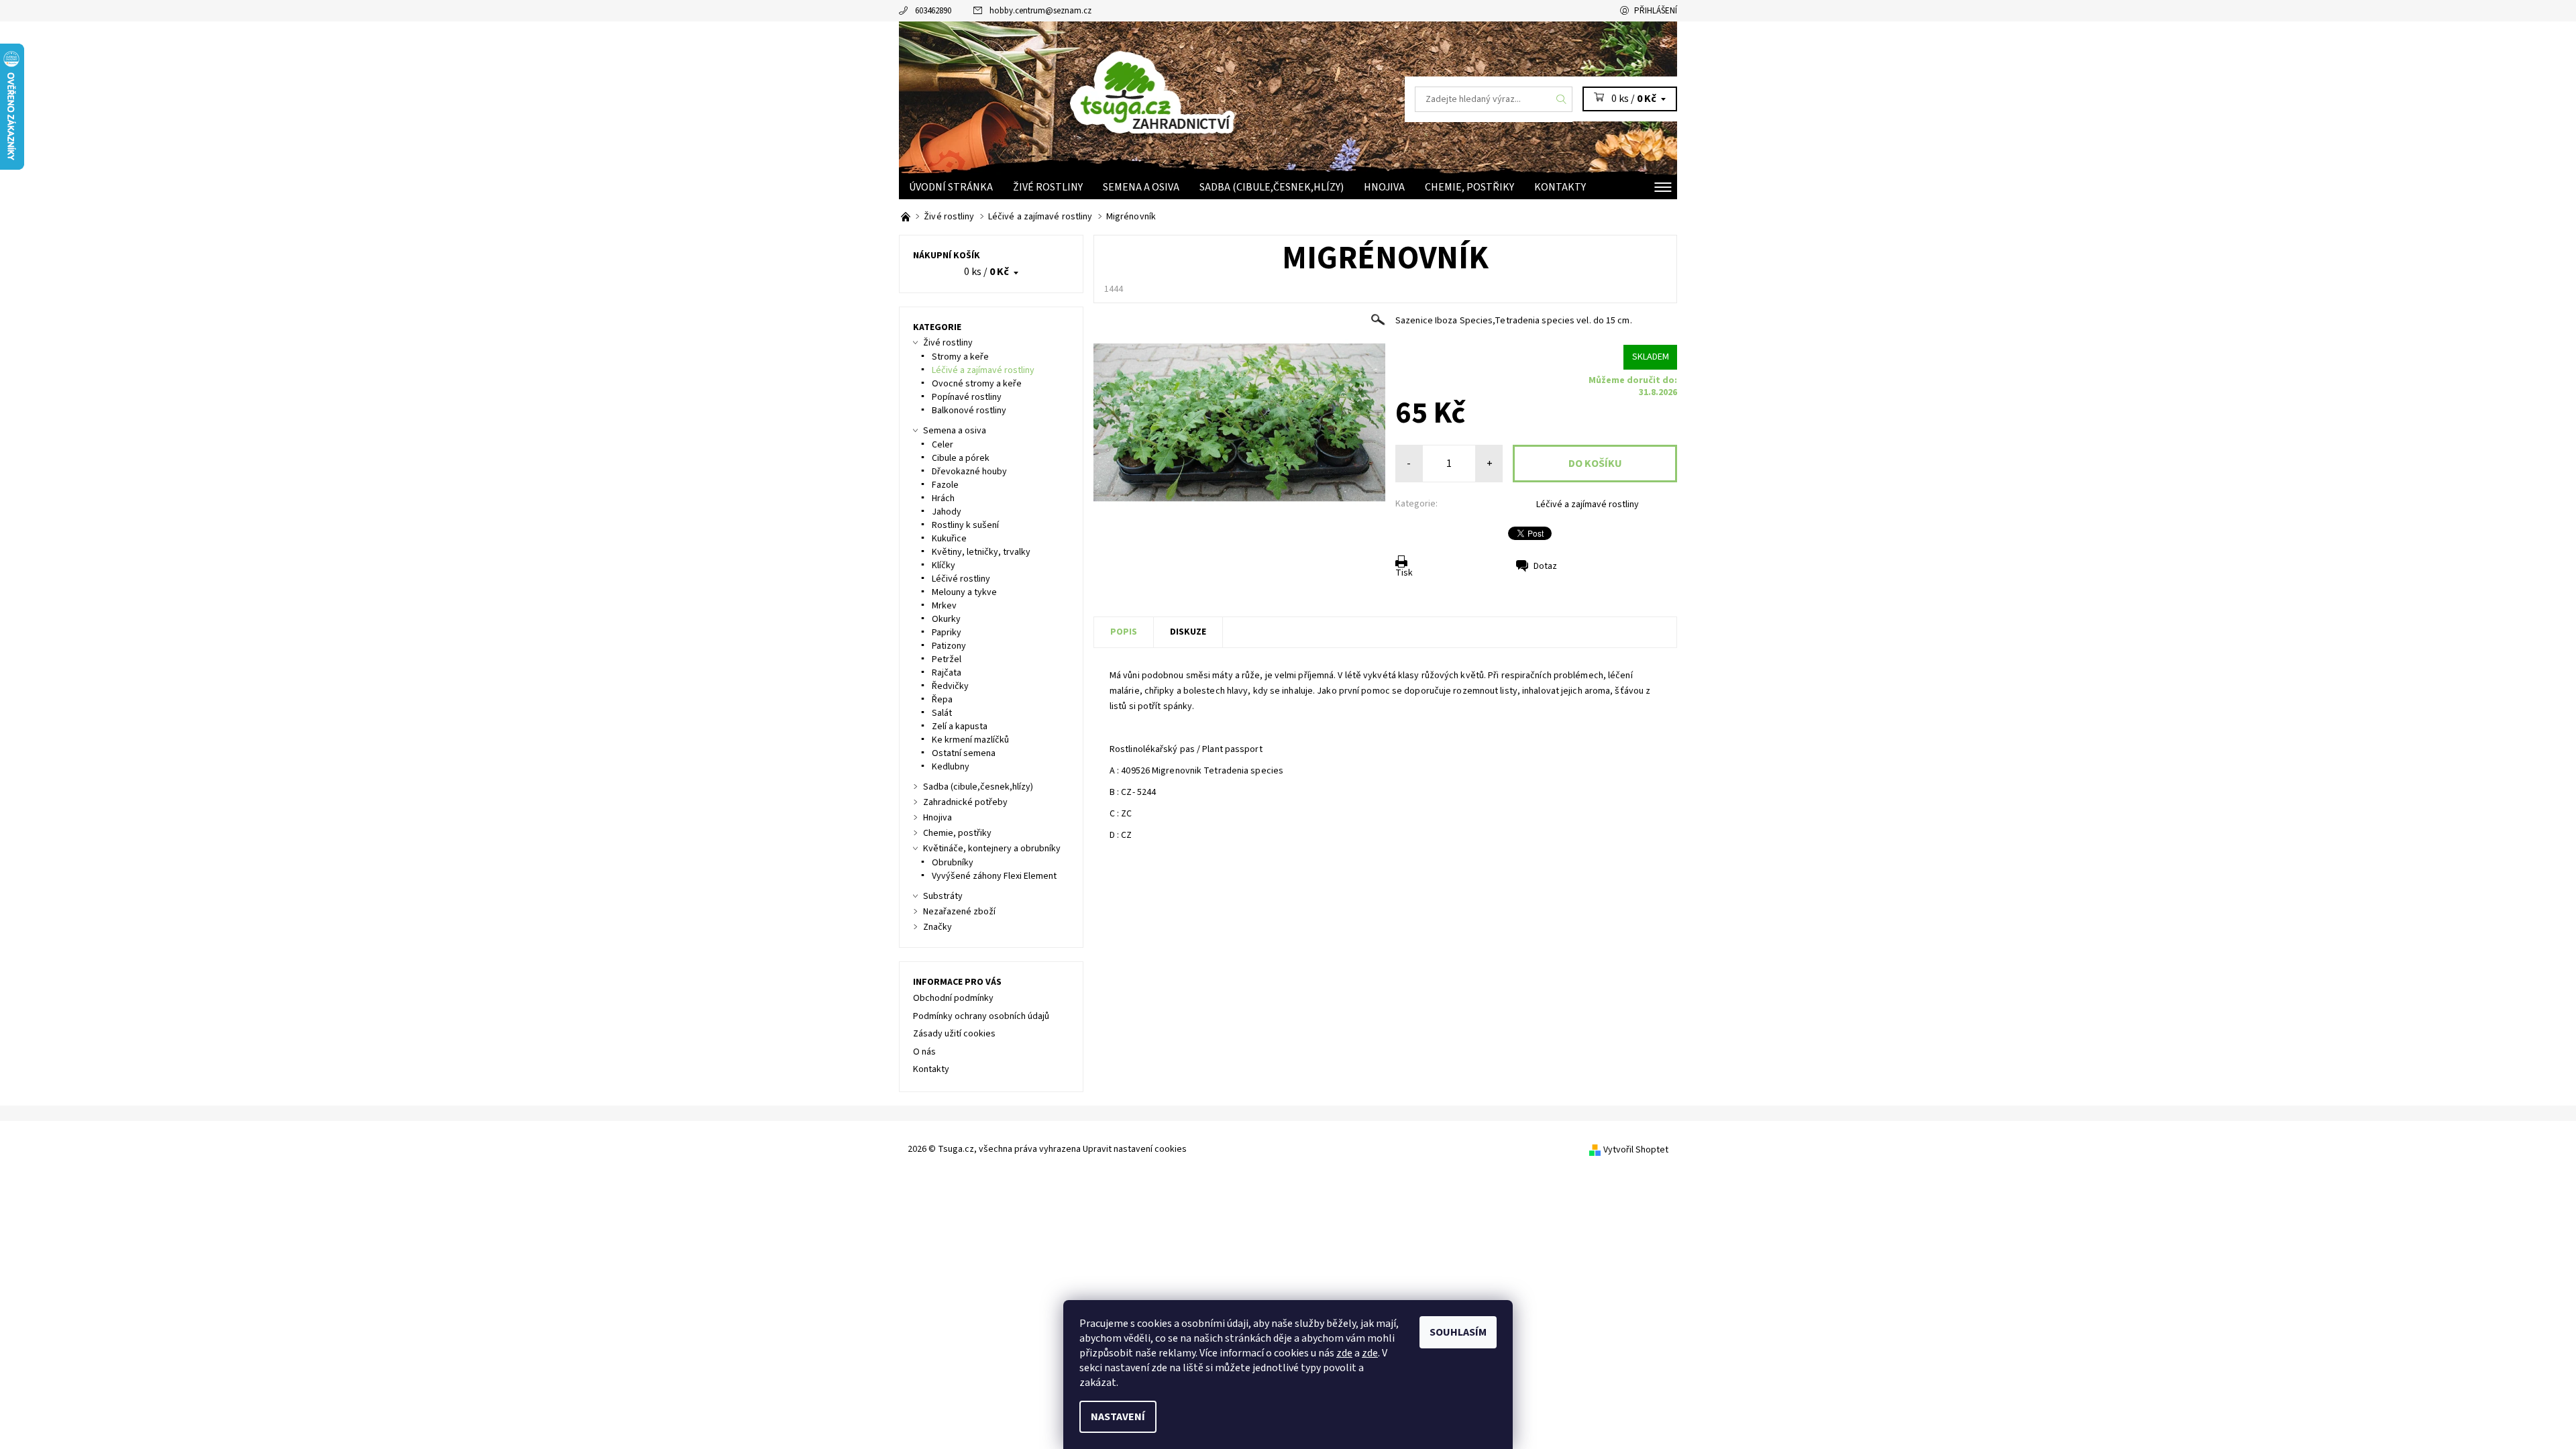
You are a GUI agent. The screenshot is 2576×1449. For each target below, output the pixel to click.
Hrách (943, 498)
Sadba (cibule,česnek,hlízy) (1272, 187)
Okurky (946, 619)
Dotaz (1545, 566)
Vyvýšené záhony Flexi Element (994, 876)
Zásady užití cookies (954, 1034)
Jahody (947, 512)
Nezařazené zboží (959, 912)
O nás (924, 1052)
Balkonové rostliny (969, 411)
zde (1344, 1353)
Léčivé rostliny (961, 579)
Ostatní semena (964, 753)
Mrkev (944, 606)
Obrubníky (953, 863)
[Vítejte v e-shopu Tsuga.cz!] (907, 217)
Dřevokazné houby (969, 472)
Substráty (943, 896)
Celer (943, 445)
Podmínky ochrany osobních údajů (981, 1016)
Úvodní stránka (951, 187)
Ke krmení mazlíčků (970, 740)
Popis (1124, 632)
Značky (937, 927)
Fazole (945, 485)
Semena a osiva (1141, 187)
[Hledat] (1562, 99)
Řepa (942, 700)
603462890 (933, 11)
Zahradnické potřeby (965, 802)
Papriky (947, 633)
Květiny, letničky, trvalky (981, 552)
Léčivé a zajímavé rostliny (1588, 504)
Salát (942, 713)
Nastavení (1118, 1417)
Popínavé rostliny (967, 397)
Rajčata (947, 673)
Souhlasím (1458, 1332)
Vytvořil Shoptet (1636, 1150)
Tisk (1404, 573)
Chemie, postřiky (1469, 187)
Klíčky (944, 566)
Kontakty (1560, 187)
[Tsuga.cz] (1194, 89)
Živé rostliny (1048, 187)
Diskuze (1188, 632)
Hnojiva (1384, 187)
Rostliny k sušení (965, 525)
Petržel (947, 659)
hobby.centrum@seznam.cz (1040, 11)
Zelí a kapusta (960, 727)
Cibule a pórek (961, 458)
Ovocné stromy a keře (977, 384)
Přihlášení (1656, 11)
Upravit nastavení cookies (1135, 1149)
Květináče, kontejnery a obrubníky (992, 849)
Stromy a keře (960, 357)
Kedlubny (951, 767)
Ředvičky (950, 686)
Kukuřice (949, 539)
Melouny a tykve (964, 592)
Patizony (949, 646)
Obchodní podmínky (953, 998)
